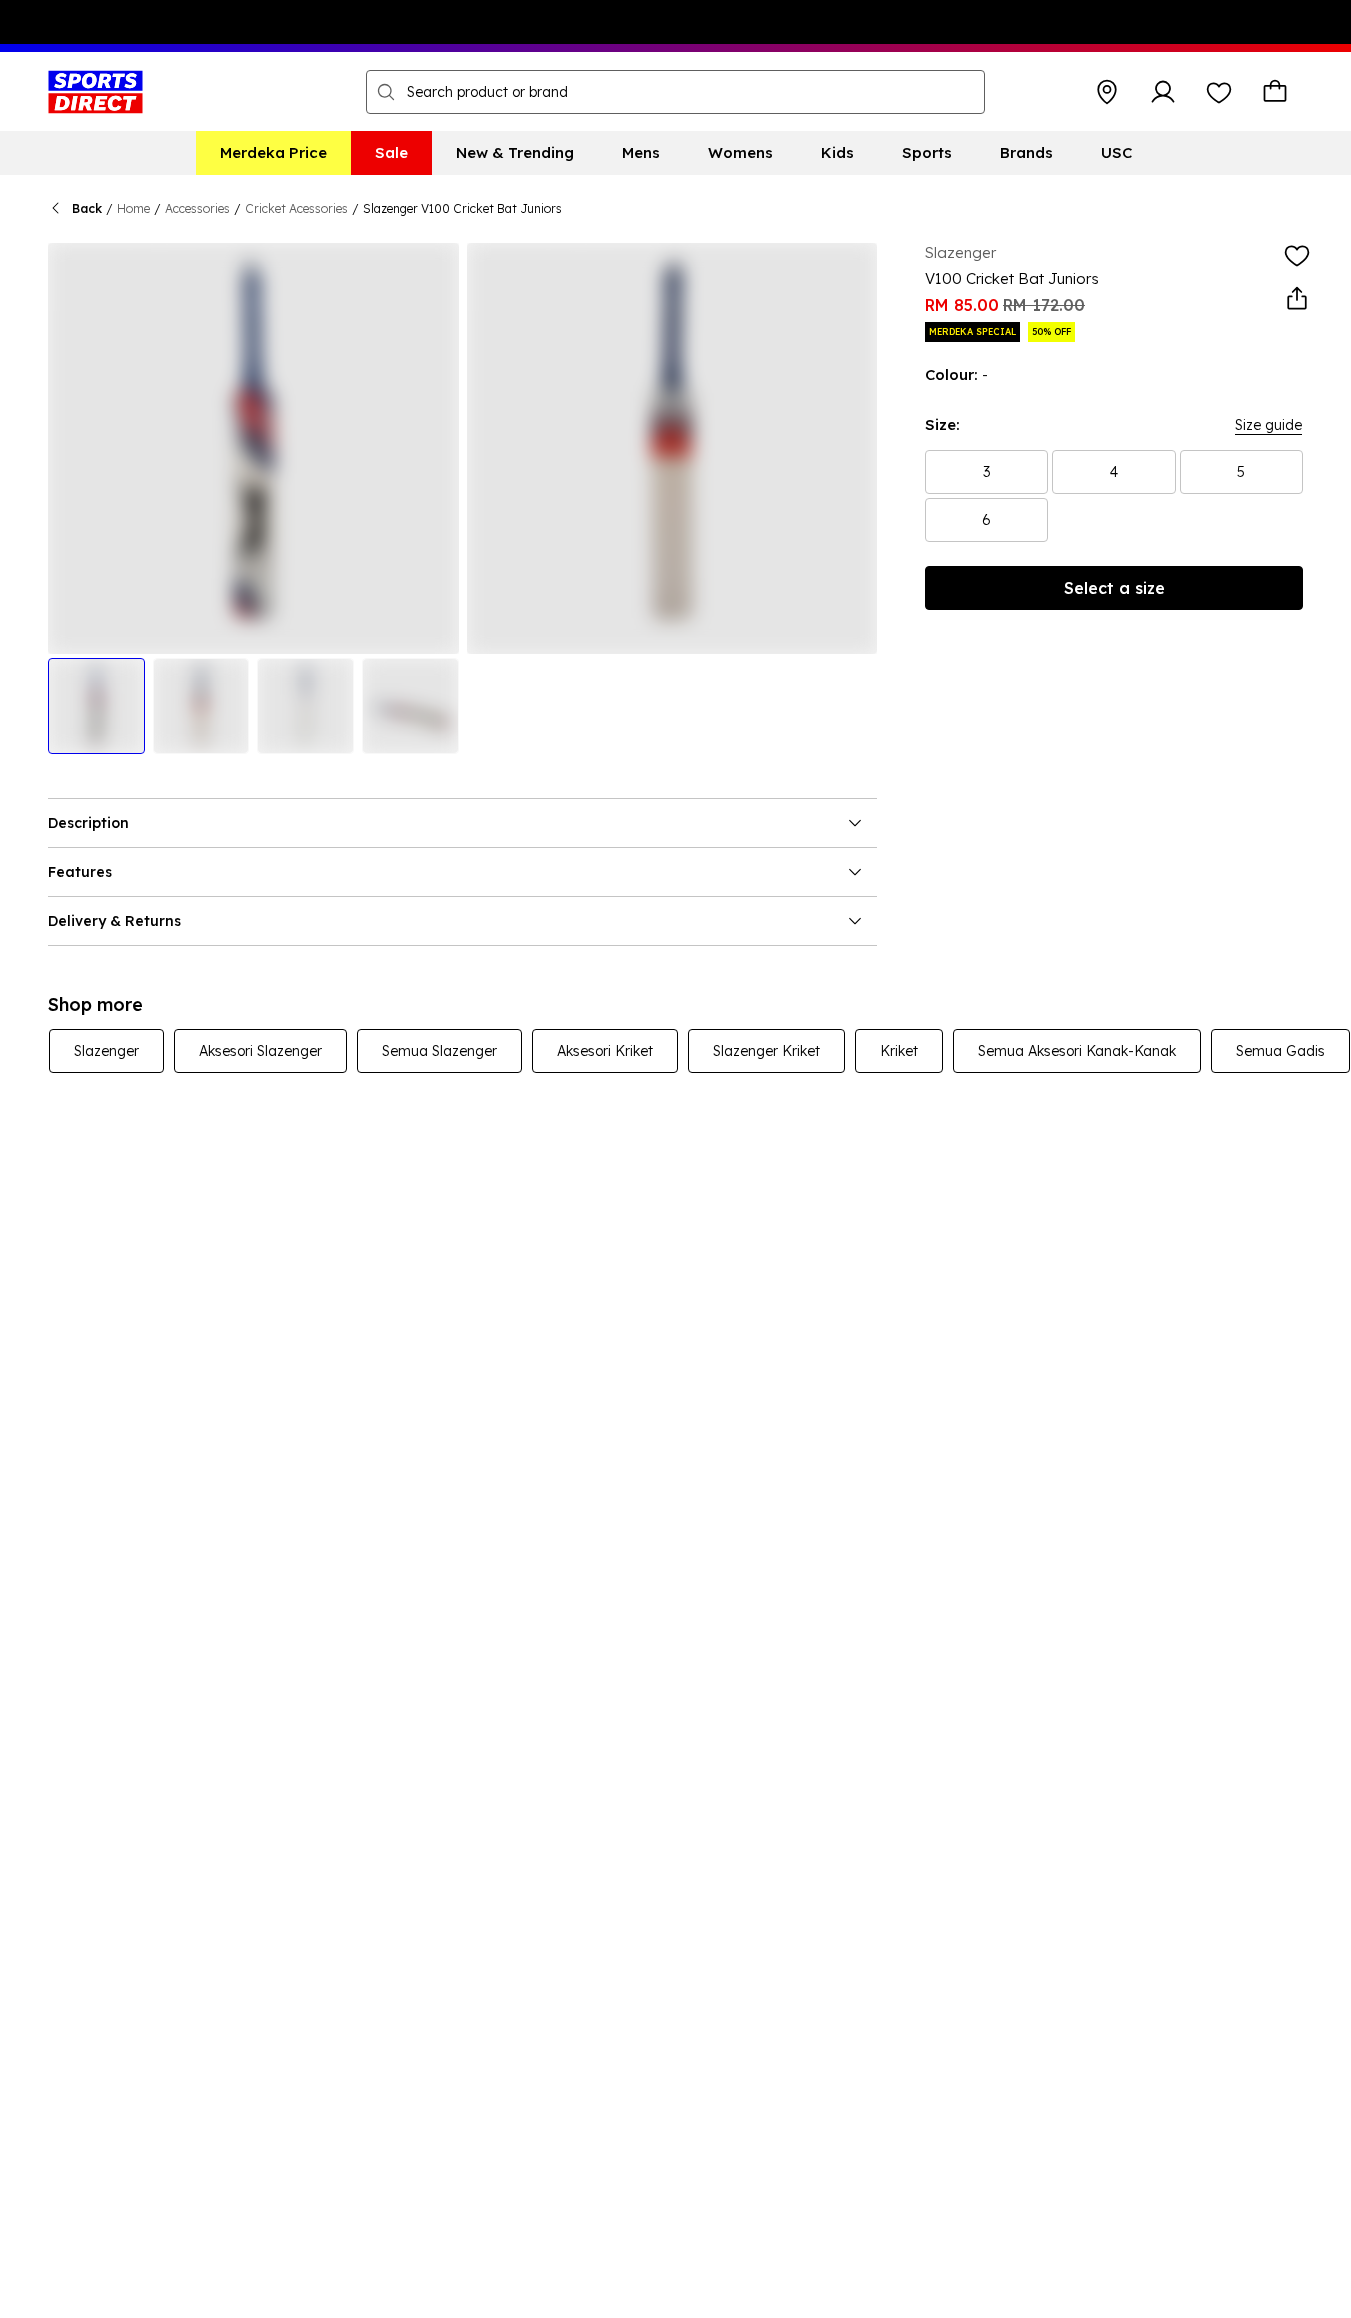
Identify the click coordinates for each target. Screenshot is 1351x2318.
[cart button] (1275, 92)
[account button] (1163, 92)
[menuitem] (273, 153)
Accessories (197, 208)
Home (133, 208)
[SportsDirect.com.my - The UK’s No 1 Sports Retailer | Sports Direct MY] (95, 92)
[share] (1297, 299)
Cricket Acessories (296, 208)
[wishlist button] (1219, 92)
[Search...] (386, 92)
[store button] (1107, 92)
